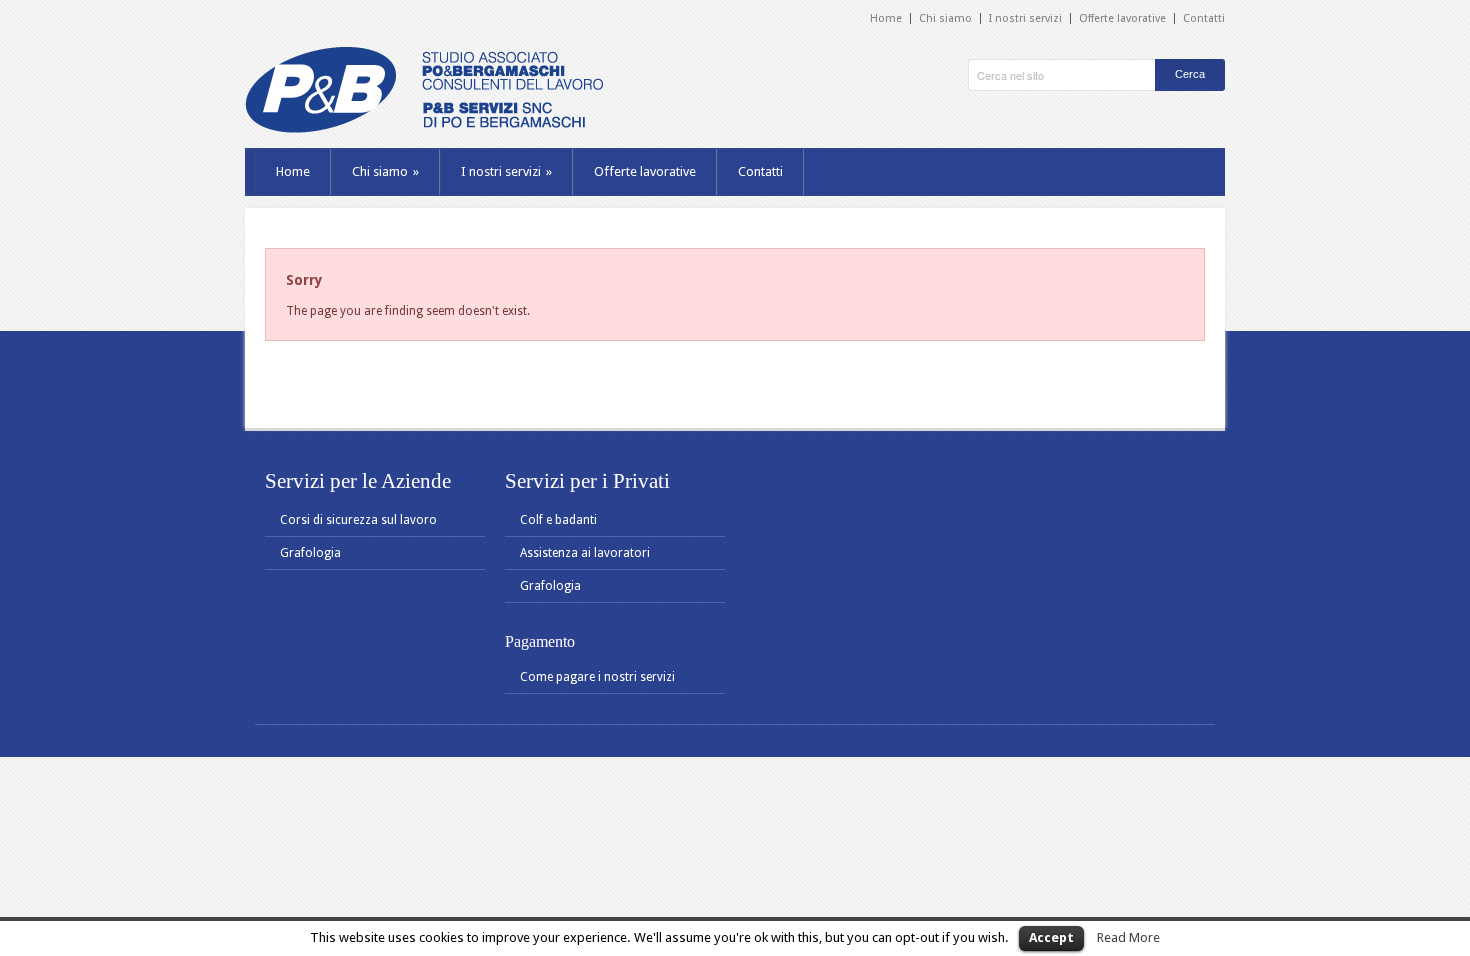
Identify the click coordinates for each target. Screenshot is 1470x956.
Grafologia (310, 553)
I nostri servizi (1025, 18)
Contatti (1204, 18)
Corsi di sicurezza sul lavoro (358, 520)
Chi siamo (945, 18)
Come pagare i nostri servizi (597, 677)
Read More (1128, 937)
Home (886, 18)
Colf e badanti (558, 520)
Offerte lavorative (1122, 18)
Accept (1051, 937)
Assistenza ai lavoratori (585, 553)
